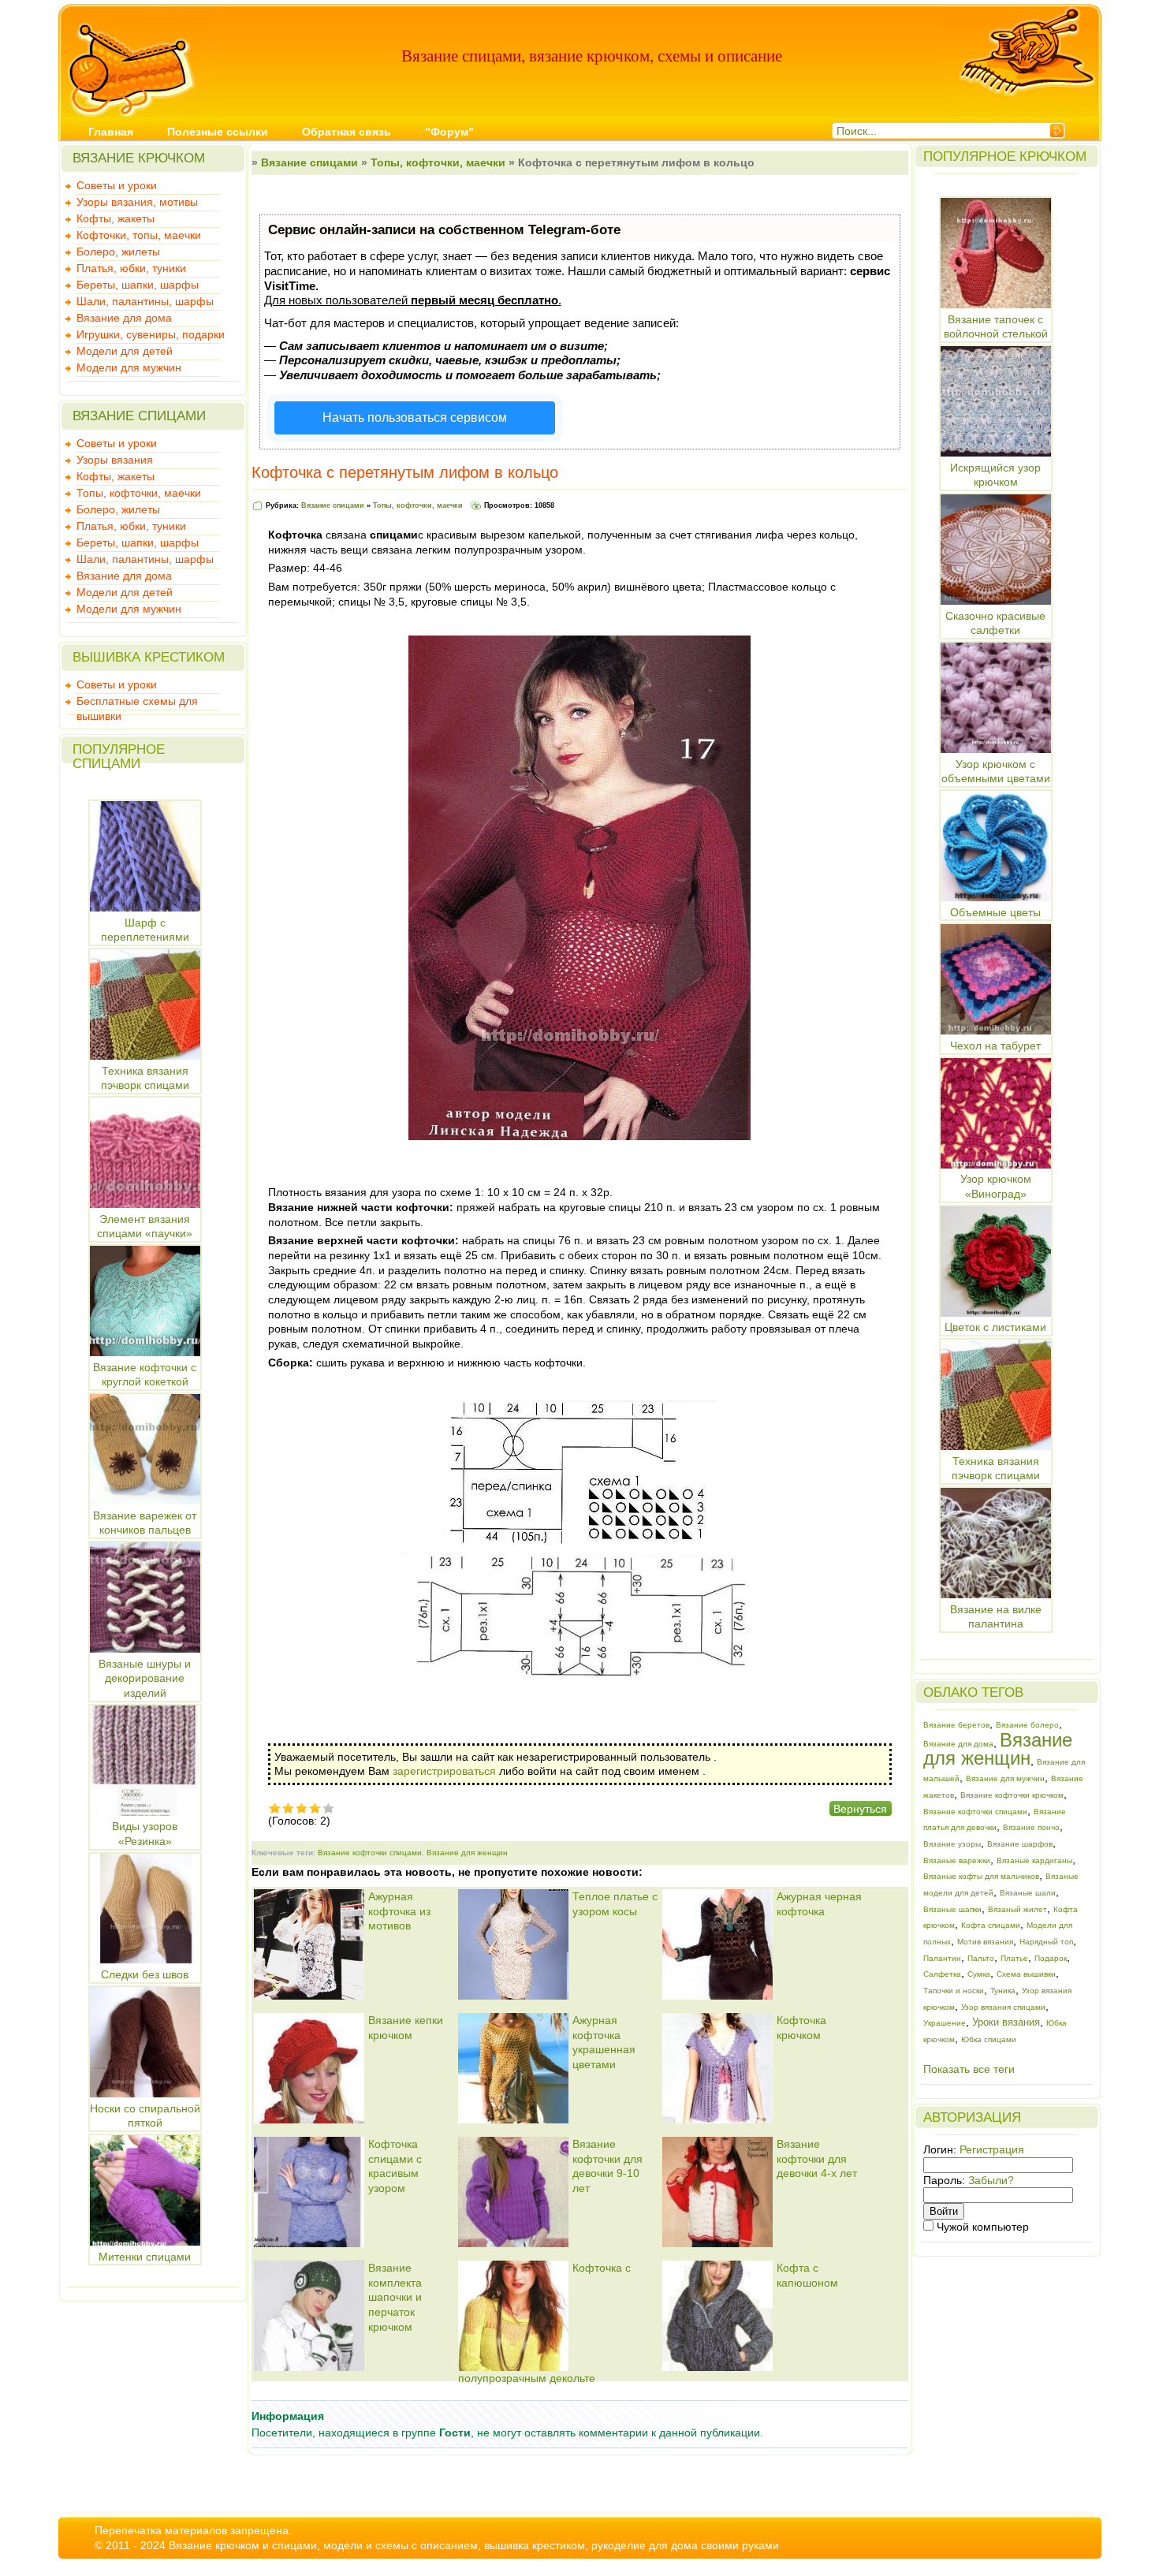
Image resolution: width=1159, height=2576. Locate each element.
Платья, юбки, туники (131, 268)
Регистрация (992, 2149)
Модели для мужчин (129, 367)
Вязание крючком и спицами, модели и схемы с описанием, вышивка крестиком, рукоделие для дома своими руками (474, 2545)
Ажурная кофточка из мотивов (399, 1911)
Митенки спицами (145, 2257)
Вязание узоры (952, 1844)
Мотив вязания (985, 1942)
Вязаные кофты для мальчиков (981, 1876)
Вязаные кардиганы (1034, 1860)
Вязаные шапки (952, 1909)
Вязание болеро (1027, 1725)
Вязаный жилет (1017, 1909)
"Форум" (449, 132)
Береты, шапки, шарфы (138, 285)
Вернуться (860, 1809)
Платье (1014, 1958)
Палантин (942, 1958)
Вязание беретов (956, 1725)
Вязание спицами (309, 162)
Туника (1003, 1991)
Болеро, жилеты (118, 252)
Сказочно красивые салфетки (995, 623)
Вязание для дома (124, 318)
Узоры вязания (115, 460)
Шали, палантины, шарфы (145, 301)
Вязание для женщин (467, 1853)
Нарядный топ (1046, 1942)
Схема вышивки (1026, 1974)
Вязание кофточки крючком (1012, 1795)
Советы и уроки (117, 185)
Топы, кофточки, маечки (139, 493)
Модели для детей (125, 351)
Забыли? (991, 2180)
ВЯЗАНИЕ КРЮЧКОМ (139, 158)
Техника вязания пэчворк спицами (996, 1468)
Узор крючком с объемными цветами (996, 771)
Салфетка (942, 1974)
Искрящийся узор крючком (995, 475)
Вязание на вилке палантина (996, 1616)
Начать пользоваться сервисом (415, 418)
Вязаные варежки (957, 1860)
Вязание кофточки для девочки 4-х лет (817, 2158)
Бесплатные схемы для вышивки (137, 703)
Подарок (1051, 1958)
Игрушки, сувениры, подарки (151, 334)
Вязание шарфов (1020, 1844)
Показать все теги (969, 2069)
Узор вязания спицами (1003, 2007)
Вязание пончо (1031, 1827)
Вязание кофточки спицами (370, 1853)
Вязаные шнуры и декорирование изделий (145, 1678)
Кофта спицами (991, 1925)
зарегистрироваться (444, 1771)
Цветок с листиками (995, 1327)
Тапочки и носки (954, 1991)
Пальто (981, 1958)
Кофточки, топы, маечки (139, 235)
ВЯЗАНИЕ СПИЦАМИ (139, 416)
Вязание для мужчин (1005, 1778)
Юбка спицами (989, 2039)
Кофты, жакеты (116, 218)
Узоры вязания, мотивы (137, 202)
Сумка (979, 1974)
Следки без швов (145, 1974)
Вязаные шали (1028, 1893)
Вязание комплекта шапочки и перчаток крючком (395, 2297)
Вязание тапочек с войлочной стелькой (996, 326)
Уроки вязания (1006, 2022)
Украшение (945, 2023)
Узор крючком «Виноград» (996, 1186)
